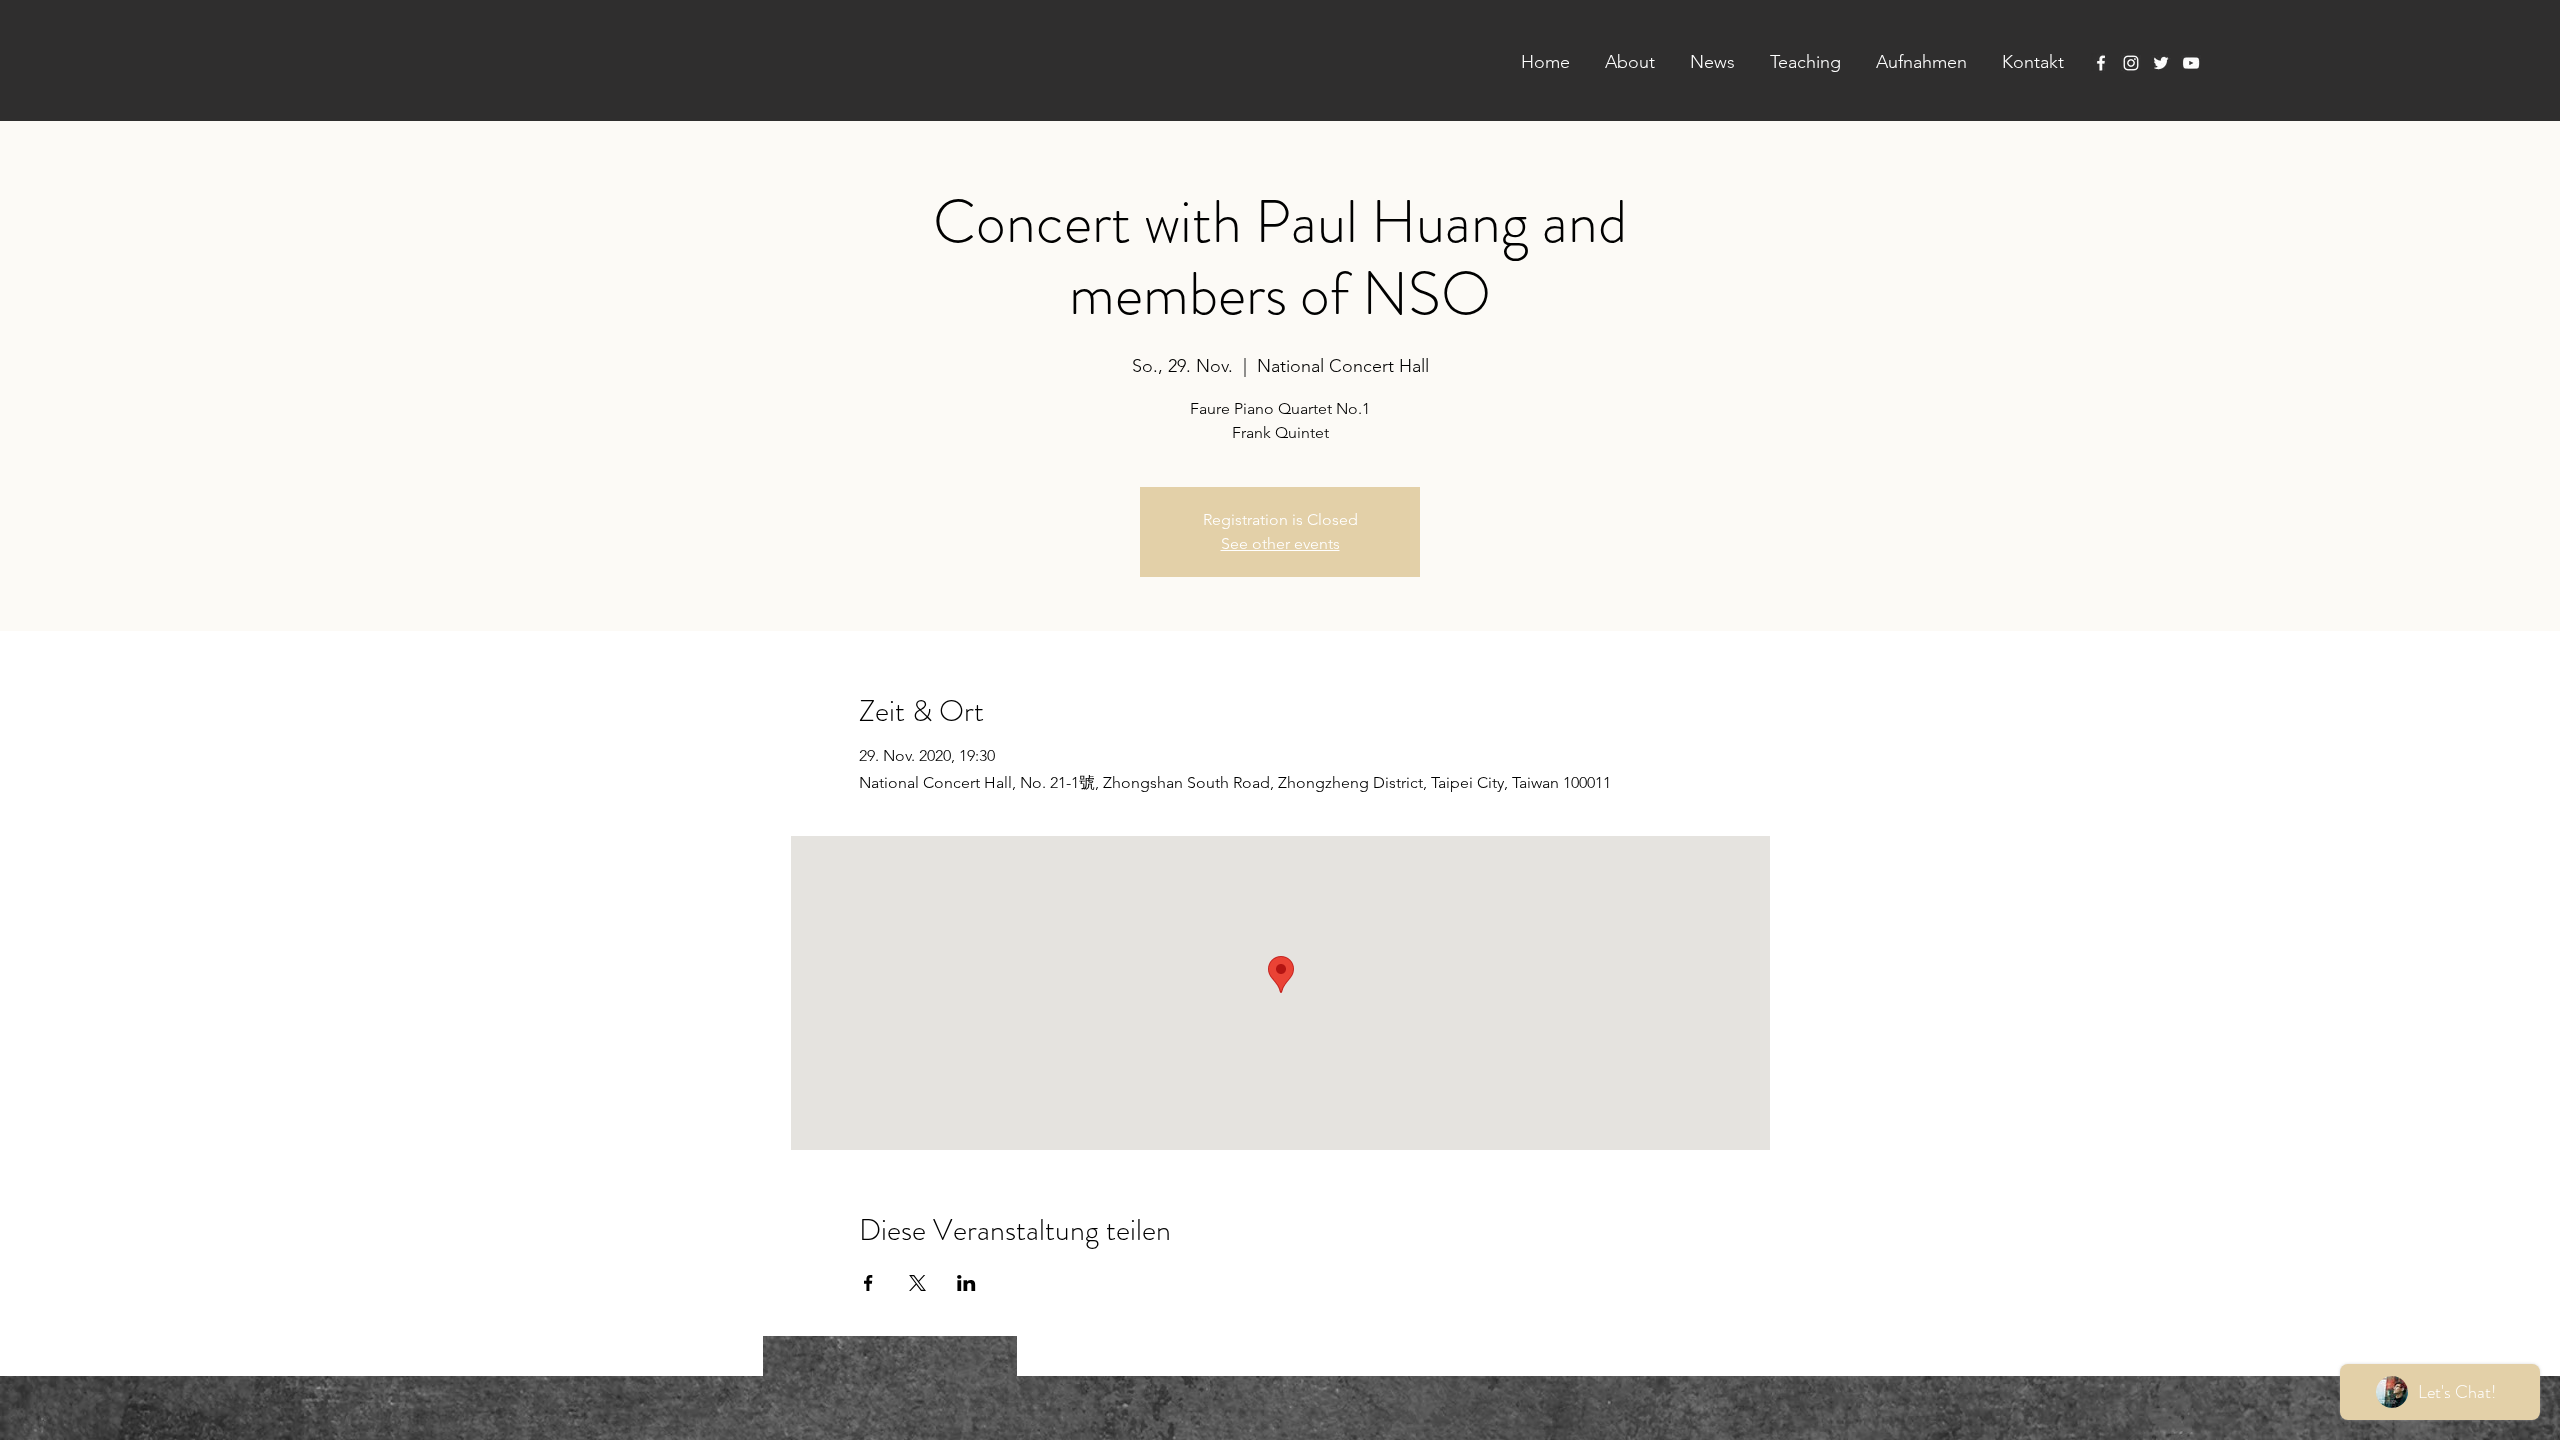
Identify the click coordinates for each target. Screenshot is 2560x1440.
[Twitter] (2161, 63)
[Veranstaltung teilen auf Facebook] (868, 1283)
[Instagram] (2131, 63)
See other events (1280, 543)
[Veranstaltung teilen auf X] (917, 1283)
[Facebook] (2101, 63)
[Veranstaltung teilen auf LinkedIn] (966, 1283)
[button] (1622, 62)
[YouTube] (2191, 63)
